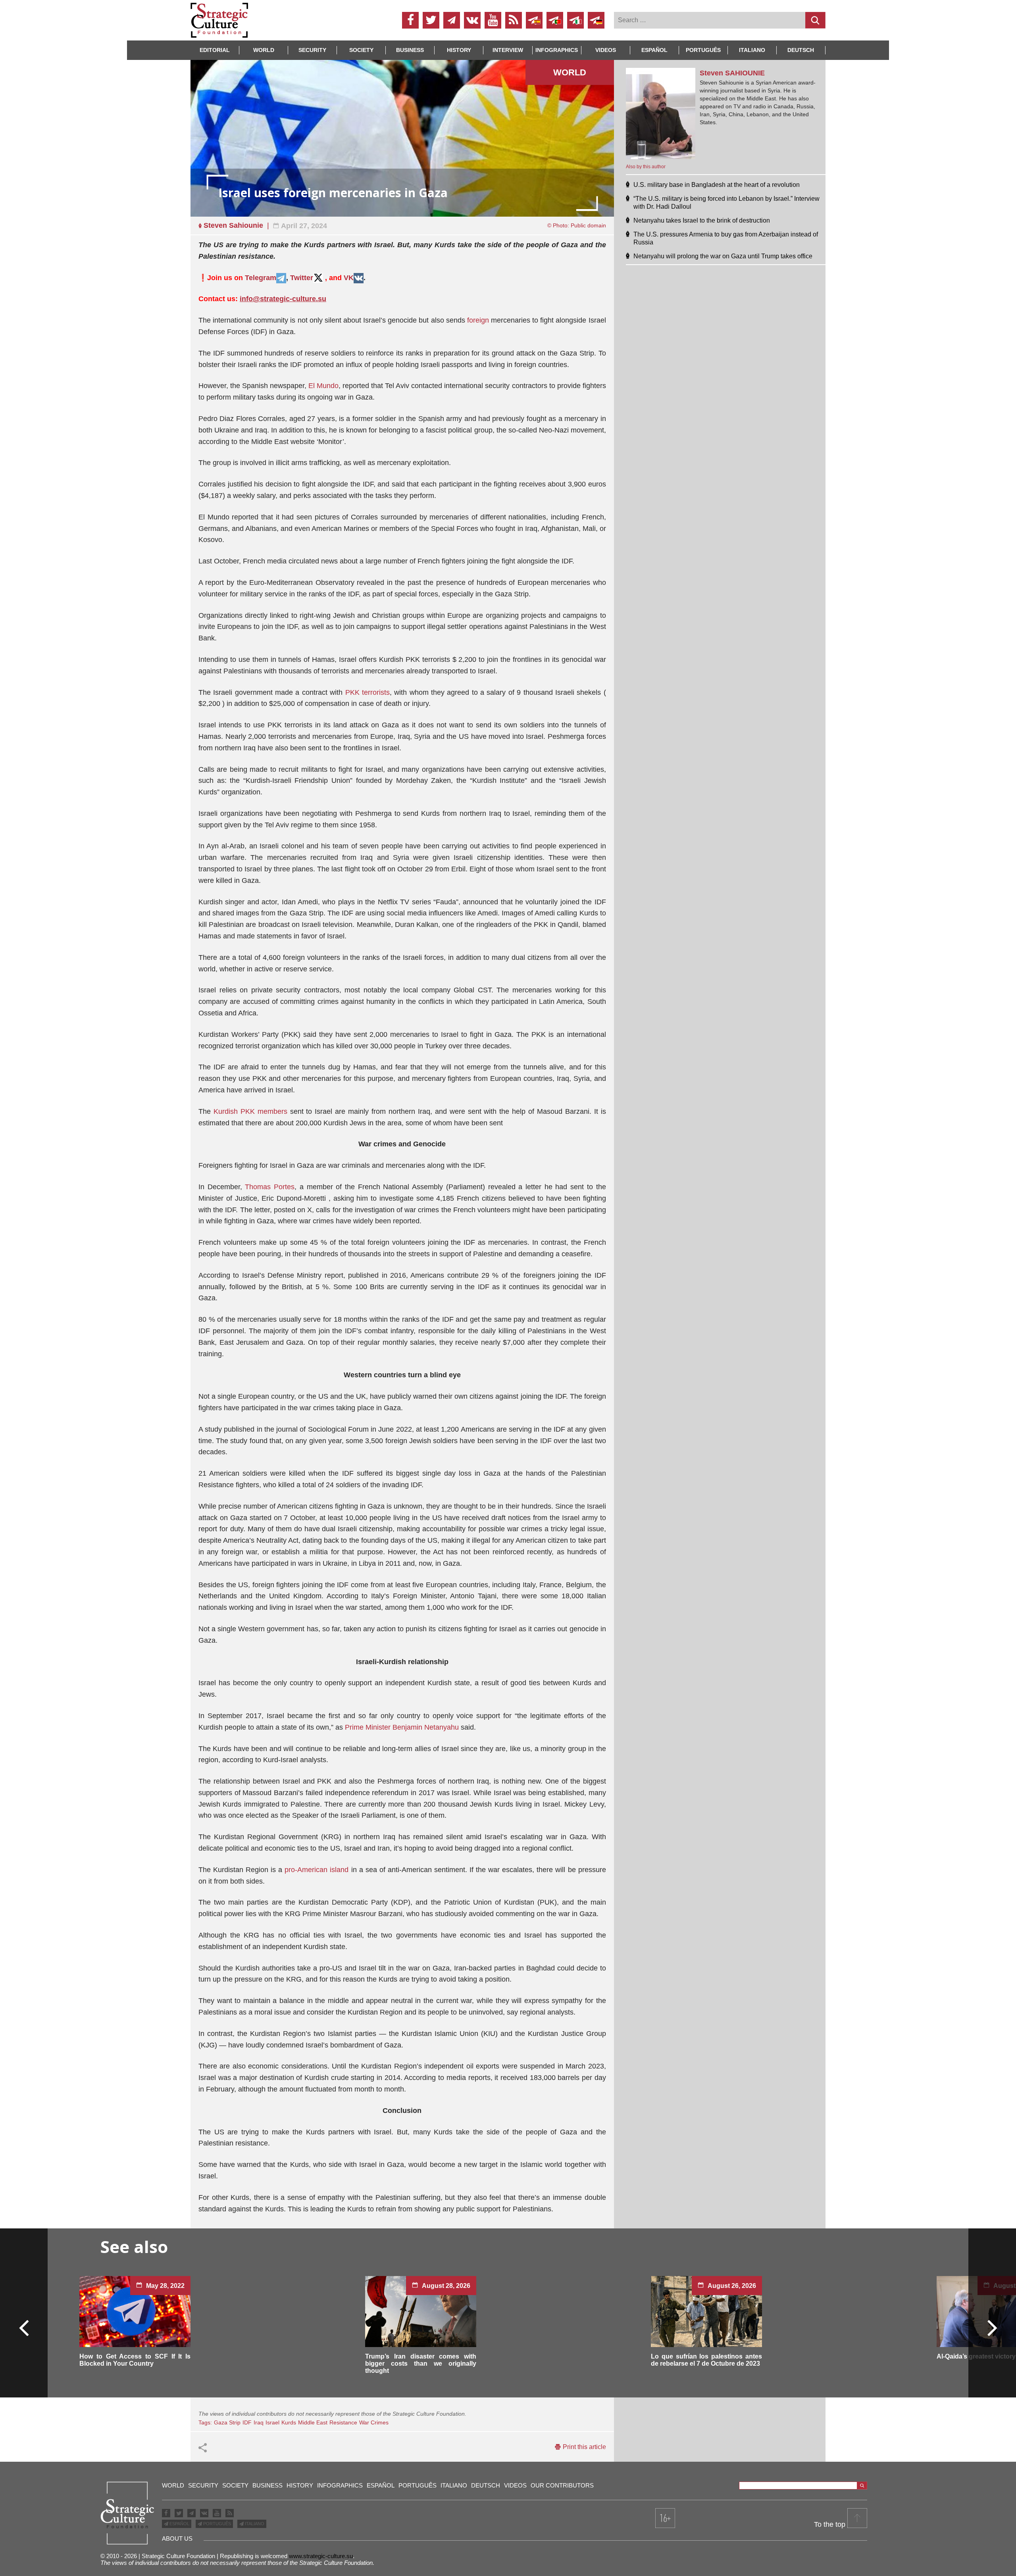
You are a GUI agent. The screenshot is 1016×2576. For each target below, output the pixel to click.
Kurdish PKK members (250, 1111)
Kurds (289, 2422)
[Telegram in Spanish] (534, 20)
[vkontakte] (472, 20)
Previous (24, 2327)
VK (349, 278)
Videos (606, 50)
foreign (478, 320)
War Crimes (374, 2422)
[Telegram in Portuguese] (555, 20)
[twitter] (431, 20)
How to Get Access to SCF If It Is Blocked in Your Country (135, 2360)
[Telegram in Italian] (575, 20)
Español (654, 50)
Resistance (343, 2422)
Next (992, 2327)
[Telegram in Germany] (596, 20)
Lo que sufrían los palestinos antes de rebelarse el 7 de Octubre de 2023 (706, 2360)
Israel (272, 2422)
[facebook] (410, 20)
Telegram (261, 278)
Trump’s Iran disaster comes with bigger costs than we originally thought (421, 2364)
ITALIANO (254, 2524)
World (264, 50)
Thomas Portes (270, 1187)
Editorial (215, 50)
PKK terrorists (368, 692)
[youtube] (493, 20)
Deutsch (801, 50)
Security (312, 50)
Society (361, 50)
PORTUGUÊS (216, 2524)
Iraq (259, 2422)
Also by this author (646, 167)
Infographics (340, 2485)
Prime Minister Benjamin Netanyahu (402, 1727)
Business (410, 50)
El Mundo (323, 386)
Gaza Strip (227, 2422)
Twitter (302, 278)
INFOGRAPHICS (557, 50)
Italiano (752, 50)
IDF (247, 2422)
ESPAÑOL (179, 2524)
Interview (508, 50)
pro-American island (317, 1870)
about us (177, 2539)
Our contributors (562, 2485)
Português (703, 50)
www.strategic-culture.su (321, 2556)
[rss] (514, 20)
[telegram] (452, 20)
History (459, 50)
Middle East (313, 2422)
